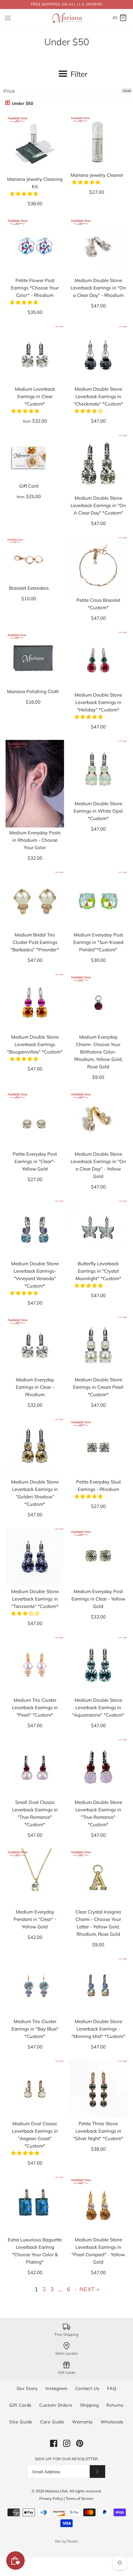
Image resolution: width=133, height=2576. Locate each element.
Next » (90, 2289)
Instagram (56, 2388)
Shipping (90, 2405)
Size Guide (21, 2422)
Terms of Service (80, 2498)
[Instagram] (67, 2443)
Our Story (27, 2388)
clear (127, 91)
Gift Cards (20, 2405)
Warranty (82, 2422)
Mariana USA (56, 2491)
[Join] (97, 2472)
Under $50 (22, 103)
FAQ (112, 2388)
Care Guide (52, 2422)
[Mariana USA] (67, 18)
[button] (25, 194)
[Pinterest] (80, 2443)
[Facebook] (54, 2443)
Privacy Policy (51, 2498)
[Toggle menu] (8, 18)
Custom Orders (56, 2405)
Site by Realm (66, 2541)
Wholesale (112, 2422)
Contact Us (87, 2388)
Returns (115, 2405)
